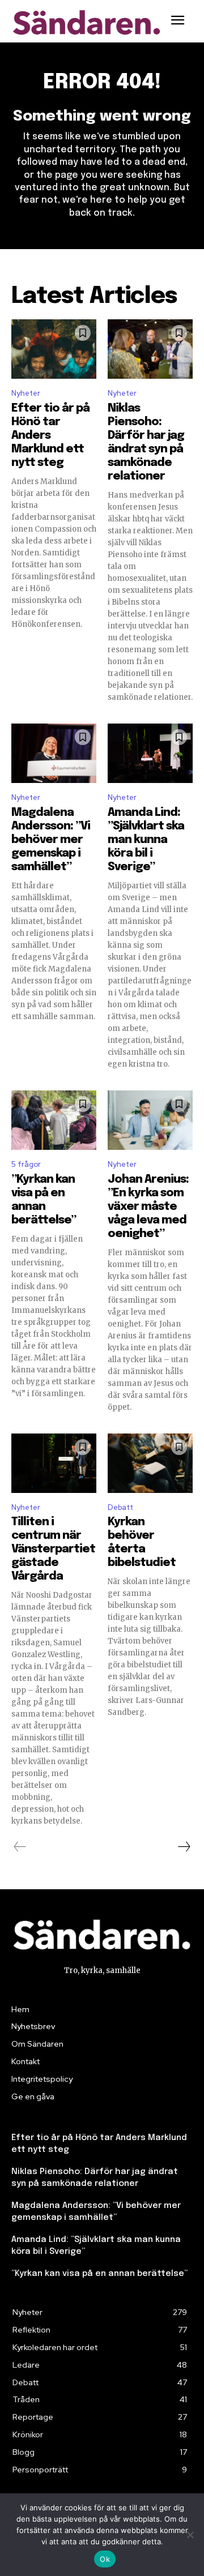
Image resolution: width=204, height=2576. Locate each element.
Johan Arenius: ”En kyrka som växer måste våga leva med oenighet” (148, 1207)
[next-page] (184, 1847)
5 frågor (26, 1164)
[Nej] (190, 2535)
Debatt (120, 1507)
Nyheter (26, 393)
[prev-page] (20, 1847)
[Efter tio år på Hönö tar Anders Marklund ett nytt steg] (54, 349)
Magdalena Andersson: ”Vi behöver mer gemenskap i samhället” (51, 840)
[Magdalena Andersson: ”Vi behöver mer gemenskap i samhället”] (54, 753)
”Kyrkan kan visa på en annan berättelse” (99, 2274)
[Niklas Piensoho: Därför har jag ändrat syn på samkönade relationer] (150, 349)
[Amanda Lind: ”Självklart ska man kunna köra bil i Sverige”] (150, 753)
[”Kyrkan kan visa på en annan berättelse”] (54, 1120)
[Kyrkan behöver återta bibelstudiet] (150, 1463)
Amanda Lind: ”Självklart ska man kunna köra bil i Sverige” (146, 840)
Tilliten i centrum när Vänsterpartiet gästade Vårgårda (53, 1549)
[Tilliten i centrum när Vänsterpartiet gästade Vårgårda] (54, 1463)
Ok (105, 2559)
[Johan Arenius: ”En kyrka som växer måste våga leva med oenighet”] (150, 1120)
